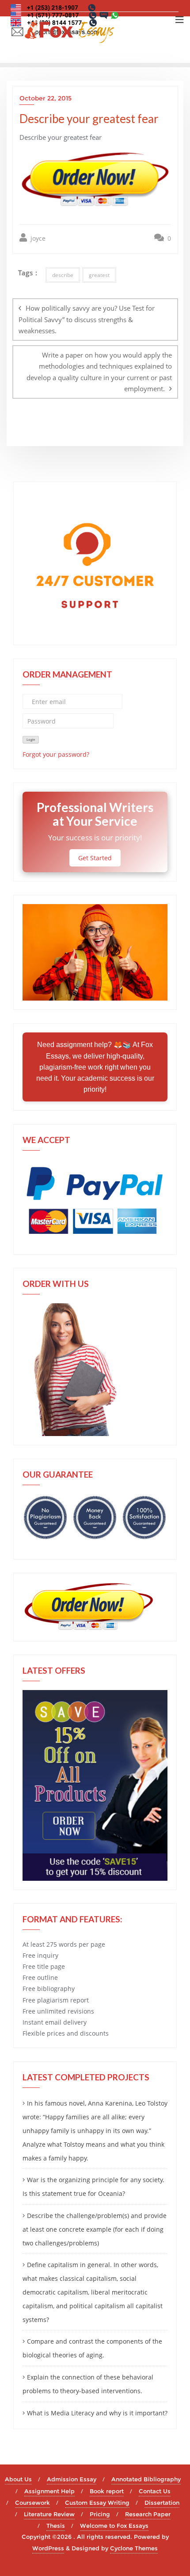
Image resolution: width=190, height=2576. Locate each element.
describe (63, 275)
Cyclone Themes (134, 2548)
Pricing (100, 2514)
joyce (37, 238)
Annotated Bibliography (146, 2479)
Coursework (32, 2503)
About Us (18, 2479)
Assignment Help (49, 2491)
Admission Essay (72, 2479)
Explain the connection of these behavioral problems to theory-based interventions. (88, 2384)
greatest (99, 275)
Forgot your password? (56, 754)
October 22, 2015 (46, 98)
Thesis (56, 2526)
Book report (107, 2491)
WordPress (48, 2548)
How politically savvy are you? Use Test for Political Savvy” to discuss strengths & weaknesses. (87, 319)
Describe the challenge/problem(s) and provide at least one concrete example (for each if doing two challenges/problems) (95, 2229)
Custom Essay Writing (97, 2503)
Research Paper (148, 2514)
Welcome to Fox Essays (114, 2526)
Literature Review (49, 2514)
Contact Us (155, 2491)
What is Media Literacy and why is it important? (97, 2413)
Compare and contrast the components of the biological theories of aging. (92, 2348)
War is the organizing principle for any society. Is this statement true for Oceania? (93, 2187)
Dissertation (162, 2503)
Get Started (95, 858)
